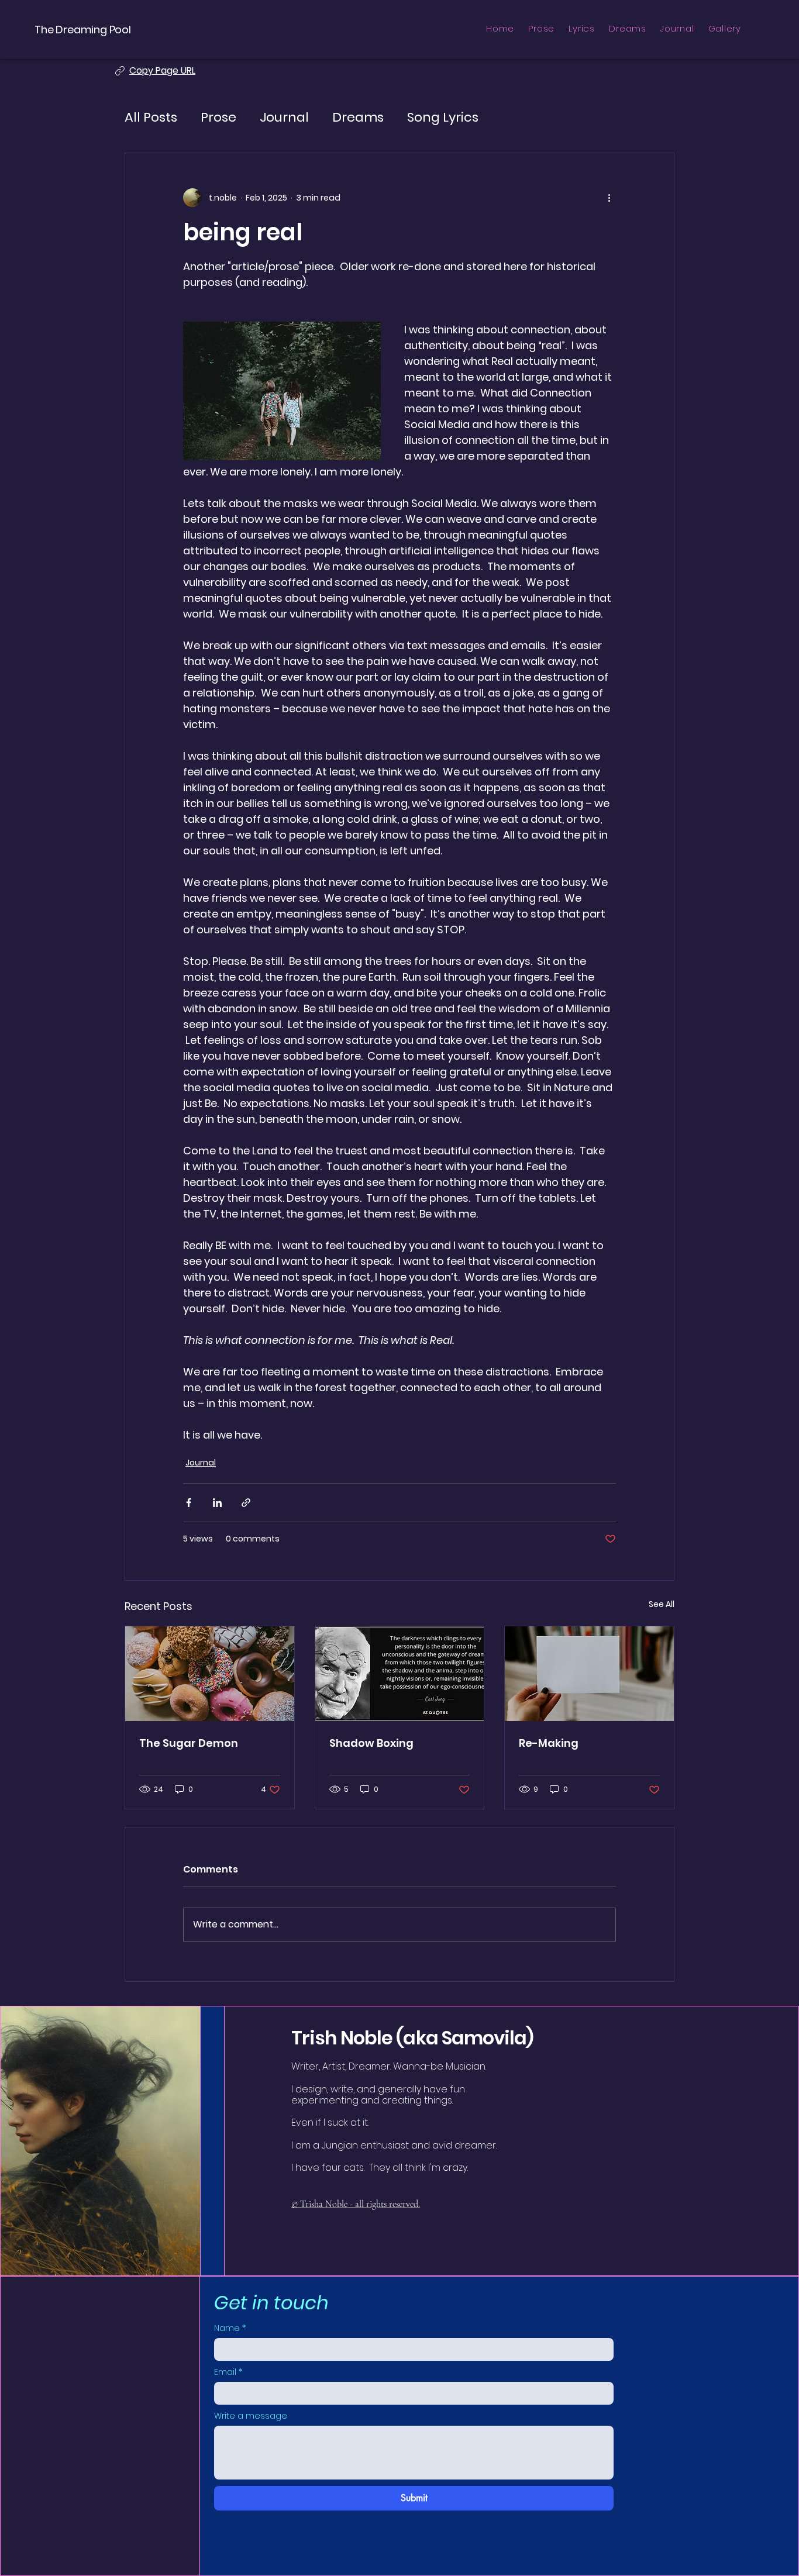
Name (230, 2328)
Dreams (358, 118)
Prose (218, 118)
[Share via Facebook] (189, 1503)
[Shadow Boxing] (400, 1674)
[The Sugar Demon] (210, 1674)
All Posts (151, 118)
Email (228, 2372)
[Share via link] (246, 1503)
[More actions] (609, 198)
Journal (284, 118)
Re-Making (549, 1743)
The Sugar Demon (189, 1743)
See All (662, 1604)
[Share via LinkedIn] (217, 1503)
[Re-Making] (589, 1674)
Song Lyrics (443, 118)
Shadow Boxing (371, 1743)
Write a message (251, 2416)
